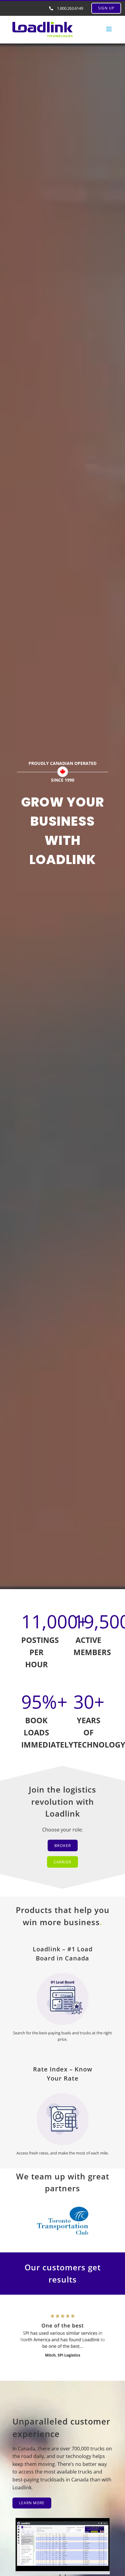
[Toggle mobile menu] (109, 29)
